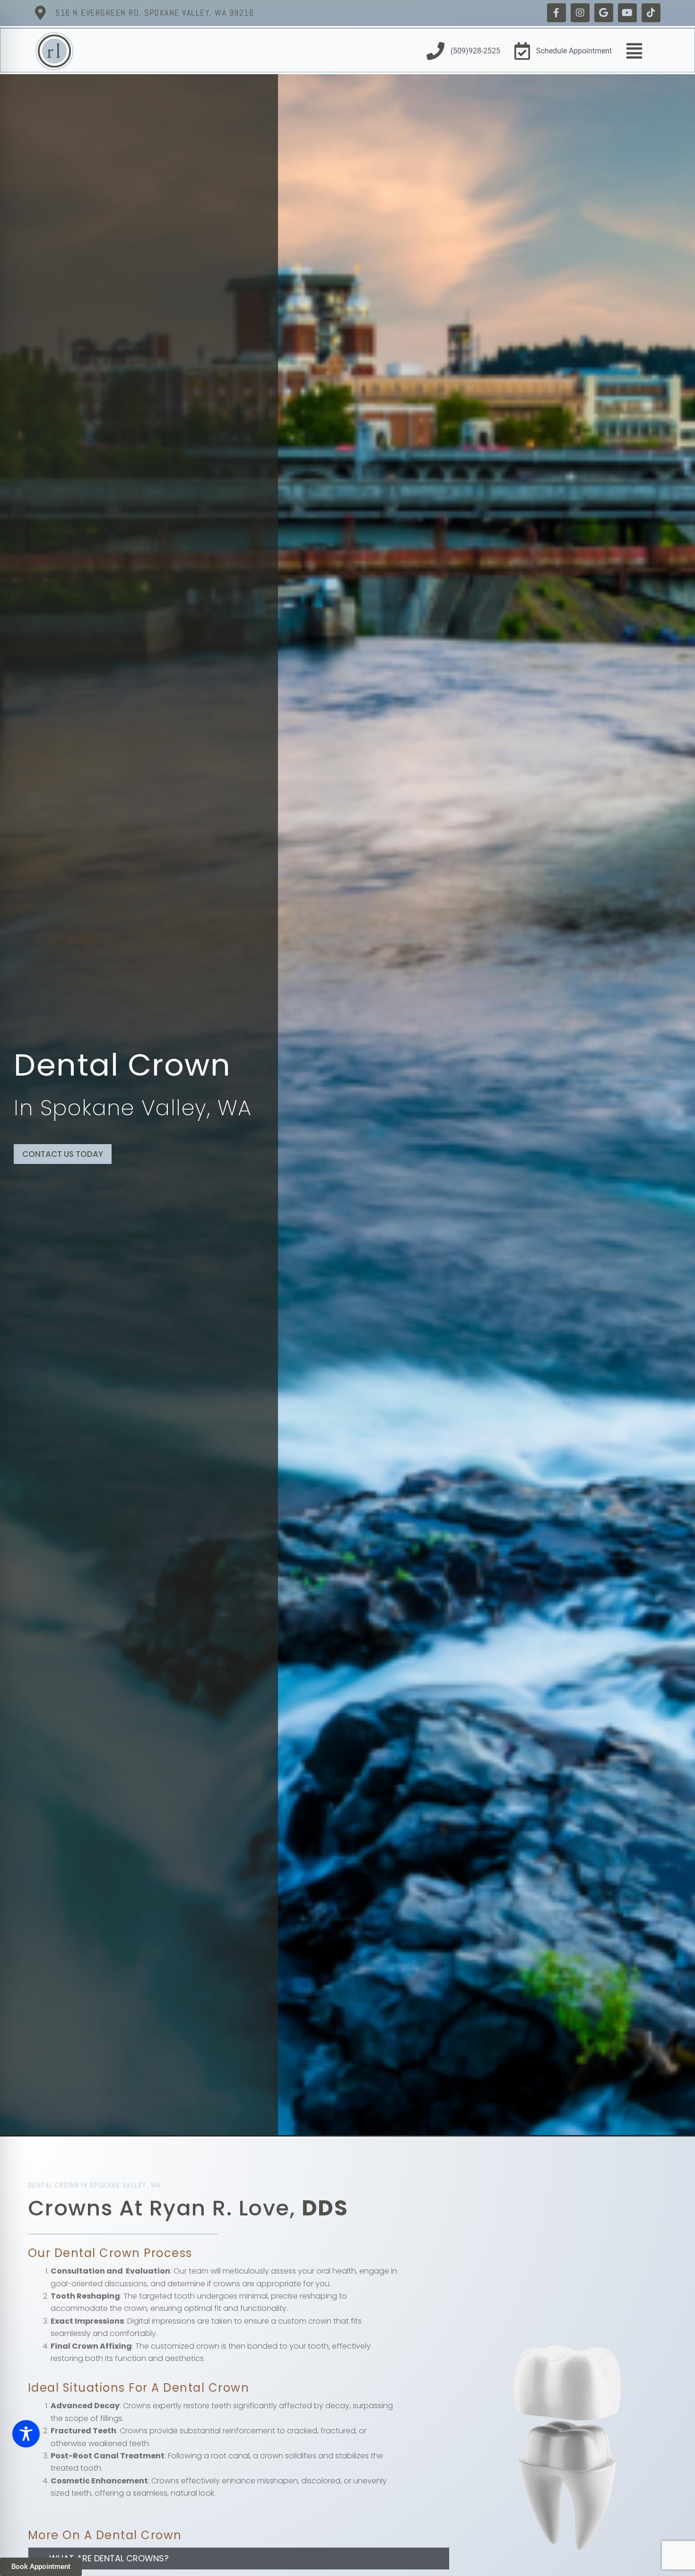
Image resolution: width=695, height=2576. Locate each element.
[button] (239, 2559)
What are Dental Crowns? (109, 2558)
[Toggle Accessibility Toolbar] (26, 2434)
